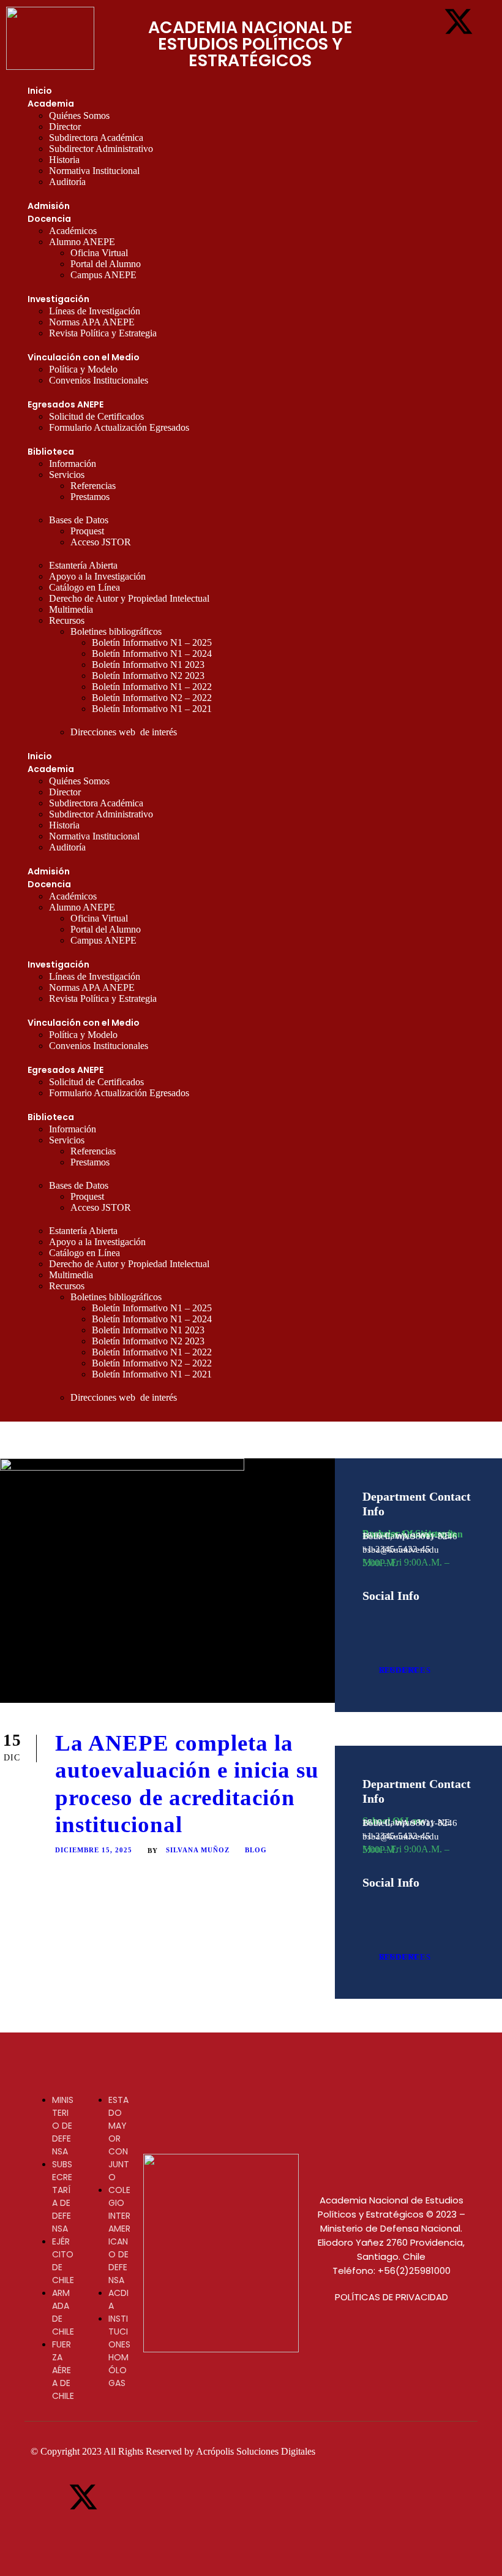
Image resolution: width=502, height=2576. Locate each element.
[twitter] (453, 1618)
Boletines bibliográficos (116, 631)
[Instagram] (421, 55)
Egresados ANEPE (66, 404)
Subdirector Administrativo (101, 149)
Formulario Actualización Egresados (119, 427)
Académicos (73, 231)
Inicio (40, 91)
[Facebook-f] (421, 21)
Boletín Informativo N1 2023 (148, 665)
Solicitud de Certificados (96, 416)
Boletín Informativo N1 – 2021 (152, 709)
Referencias (93, 486)
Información (73, 464)
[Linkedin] (459, 55)
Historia (64, 160)
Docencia (49, 219)
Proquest (87, 531)
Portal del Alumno (106, 264)
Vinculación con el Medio (84, 357)
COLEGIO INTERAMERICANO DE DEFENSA (119, 2235)
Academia (51, 104)
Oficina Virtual (99, 253)
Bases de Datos (79, 520)
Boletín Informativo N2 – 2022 (152, 698)
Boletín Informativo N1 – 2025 (152, 642)
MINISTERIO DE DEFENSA (63, 2126)
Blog (256, 1850)
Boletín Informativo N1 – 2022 (152, 687)
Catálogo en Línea (84, 587)
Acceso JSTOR (101, 542)
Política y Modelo (83, 369)
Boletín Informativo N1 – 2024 (152, 653)
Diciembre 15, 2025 (94, 1850)
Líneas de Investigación (95, 311)
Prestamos (90, 497)
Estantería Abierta (83, 565)
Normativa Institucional (94, 171)
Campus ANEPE (103, 275)
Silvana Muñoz (198, 1850)
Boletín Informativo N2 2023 (148, 676)
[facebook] (367, 1618)
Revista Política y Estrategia (103, 333)
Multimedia (71, 609)
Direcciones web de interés (124, 732)
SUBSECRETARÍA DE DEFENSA (62, 2196)
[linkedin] (410, 1618)
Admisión (49, 206)
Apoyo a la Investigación (97, 576)
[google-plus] (388, 1618)
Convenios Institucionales (99, 380)
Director (65, 127)
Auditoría (67, 182)
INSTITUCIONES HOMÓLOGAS (119, 2351)
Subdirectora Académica (96, 138)
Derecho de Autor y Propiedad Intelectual (129, 598)
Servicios (67, 475)
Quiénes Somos (79, 116)
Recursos (67, 620)
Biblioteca (51, 452)
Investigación (58, 299)
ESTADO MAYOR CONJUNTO (119, 2138)
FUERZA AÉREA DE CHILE (63, 2370)
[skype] (431, 1618)
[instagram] (367, 1630)
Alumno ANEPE (82, 242)
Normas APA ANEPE (92, 322)
